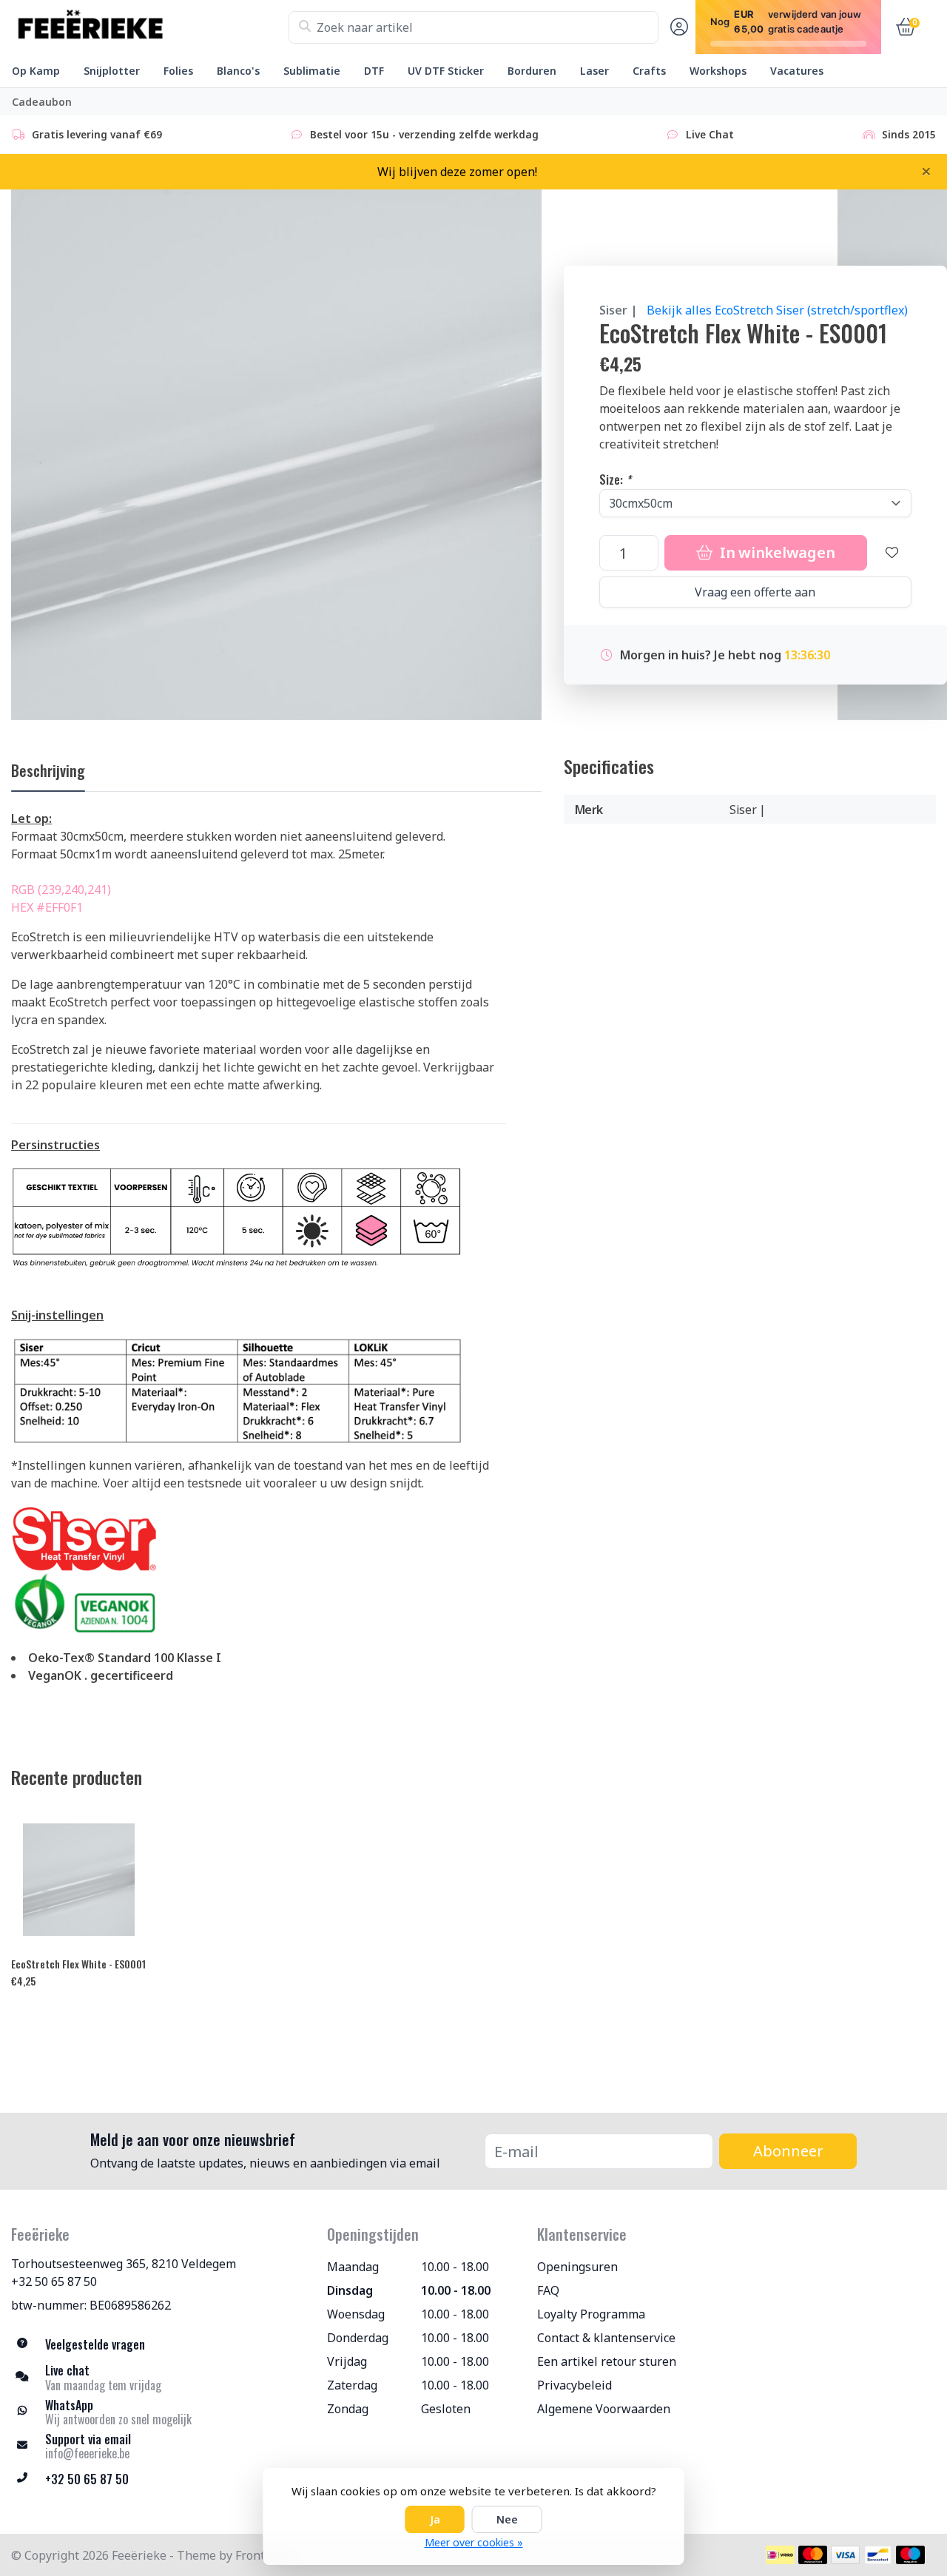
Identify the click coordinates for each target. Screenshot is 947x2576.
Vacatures (797, 71)
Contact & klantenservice (606, 2338)
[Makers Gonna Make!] (150, 27)
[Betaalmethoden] (780, 2555)
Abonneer (788, 2151)
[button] (677, 27)
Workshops (718, 71)
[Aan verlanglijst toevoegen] (892, 553)
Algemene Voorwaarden (604, 2409)
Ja (435, 2519)
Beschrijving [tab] (48, 770)
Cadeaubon (42, 102)
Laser (594, 71)
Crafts (649, 71)
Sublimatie (312, 71)
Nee (507, 2519)
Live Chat (710, 134)
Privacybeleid (574, 2385)
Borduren (532, 71)
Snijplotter (112, 71)
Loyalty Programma (591, 2314)
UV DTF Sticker (446, 71)
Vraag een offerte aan (755, 592)
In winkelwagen (775, 552)
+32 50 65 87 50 (54, 2281)
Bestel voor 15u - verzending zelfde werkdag (424, 134)
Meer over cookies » (474, 2542)
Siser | (619, 310)
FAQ (548, 2290)
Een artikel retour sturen (607, 2361)
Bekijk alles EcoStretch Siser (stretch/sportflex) (777, 310)
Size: (615, 480)
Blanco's (238, 71)
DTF (374, 71)
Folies (178, 71)
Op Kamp (36, 71)
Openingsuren (577, 2267)
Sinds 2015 (909, 134)
